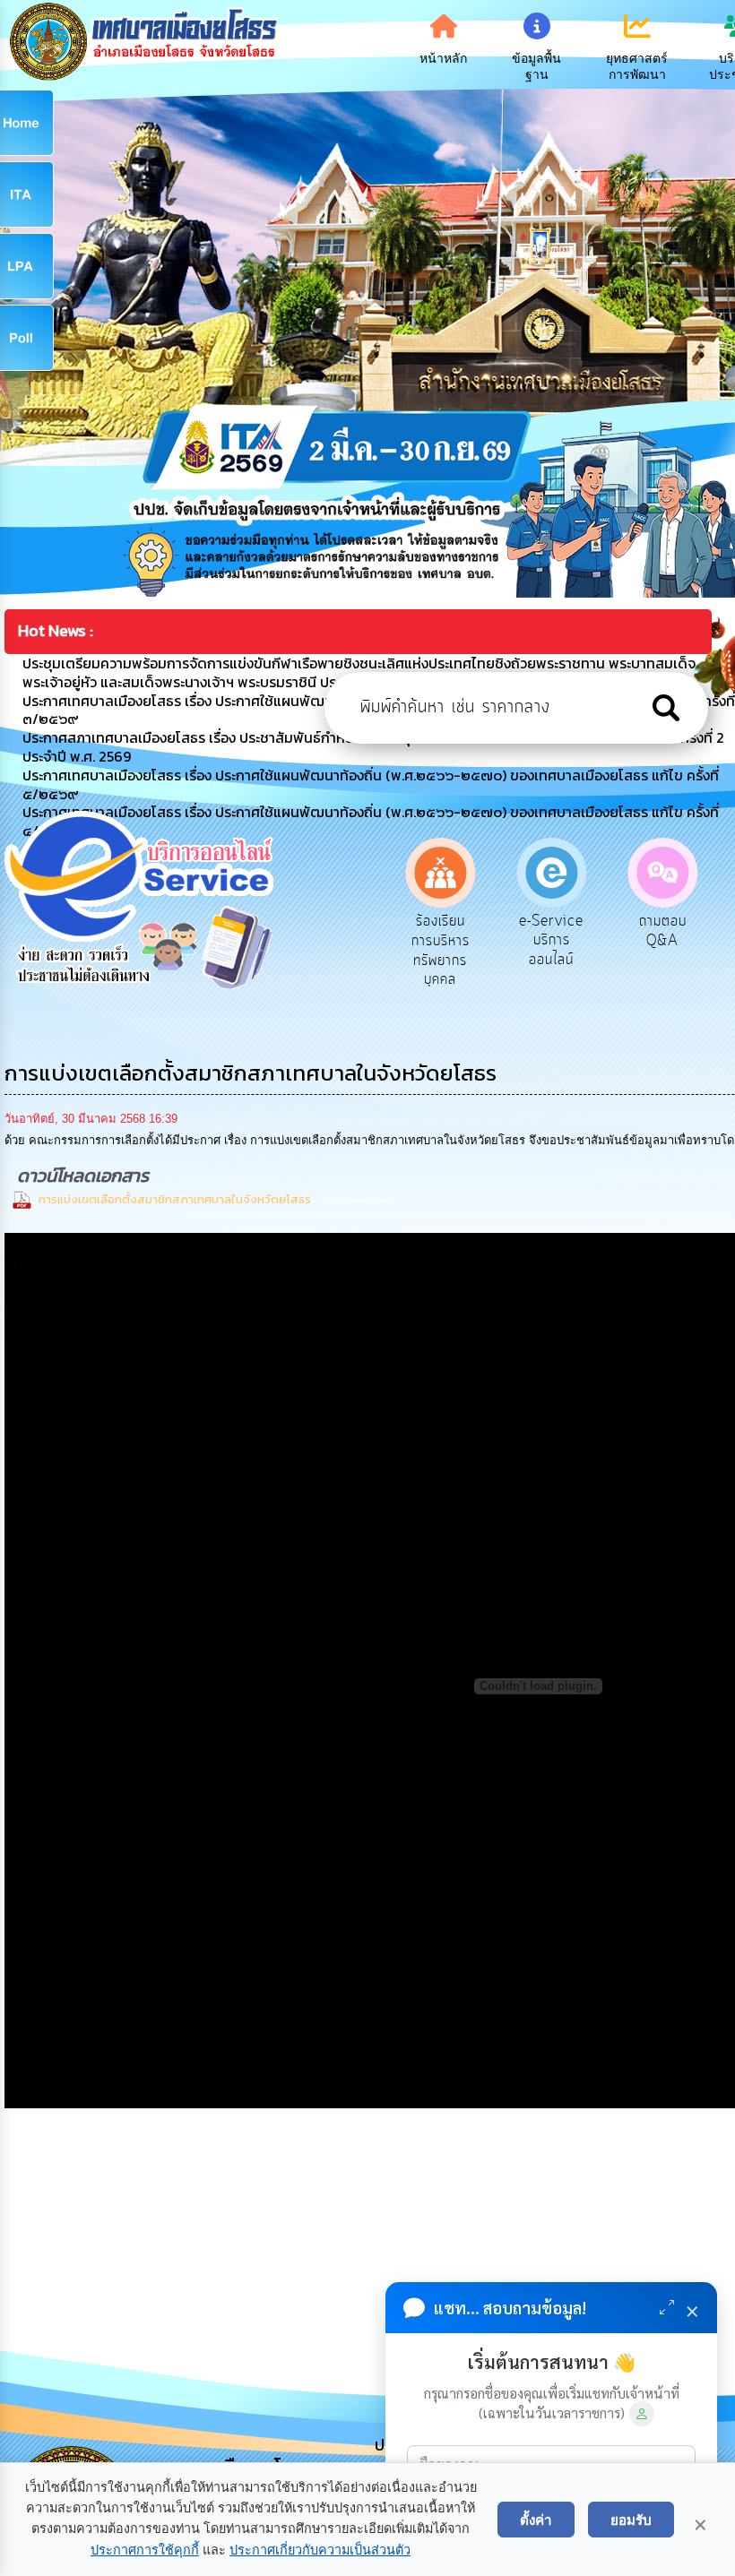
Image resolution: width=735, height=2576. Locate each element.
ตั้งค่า (536, 2520)
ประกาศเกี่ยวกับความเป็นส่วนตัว (320, 2550)
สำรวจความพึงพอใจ (664, 931)
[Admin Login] (642, 2414)
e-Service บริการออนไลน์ (441, 940)
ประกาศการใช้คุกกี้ (145, 2550)
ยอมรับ (631, 2520)
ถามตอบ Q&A (553, 931)
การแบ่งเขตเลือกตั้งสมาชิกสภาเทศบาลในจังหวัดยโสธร (176, 1199)
